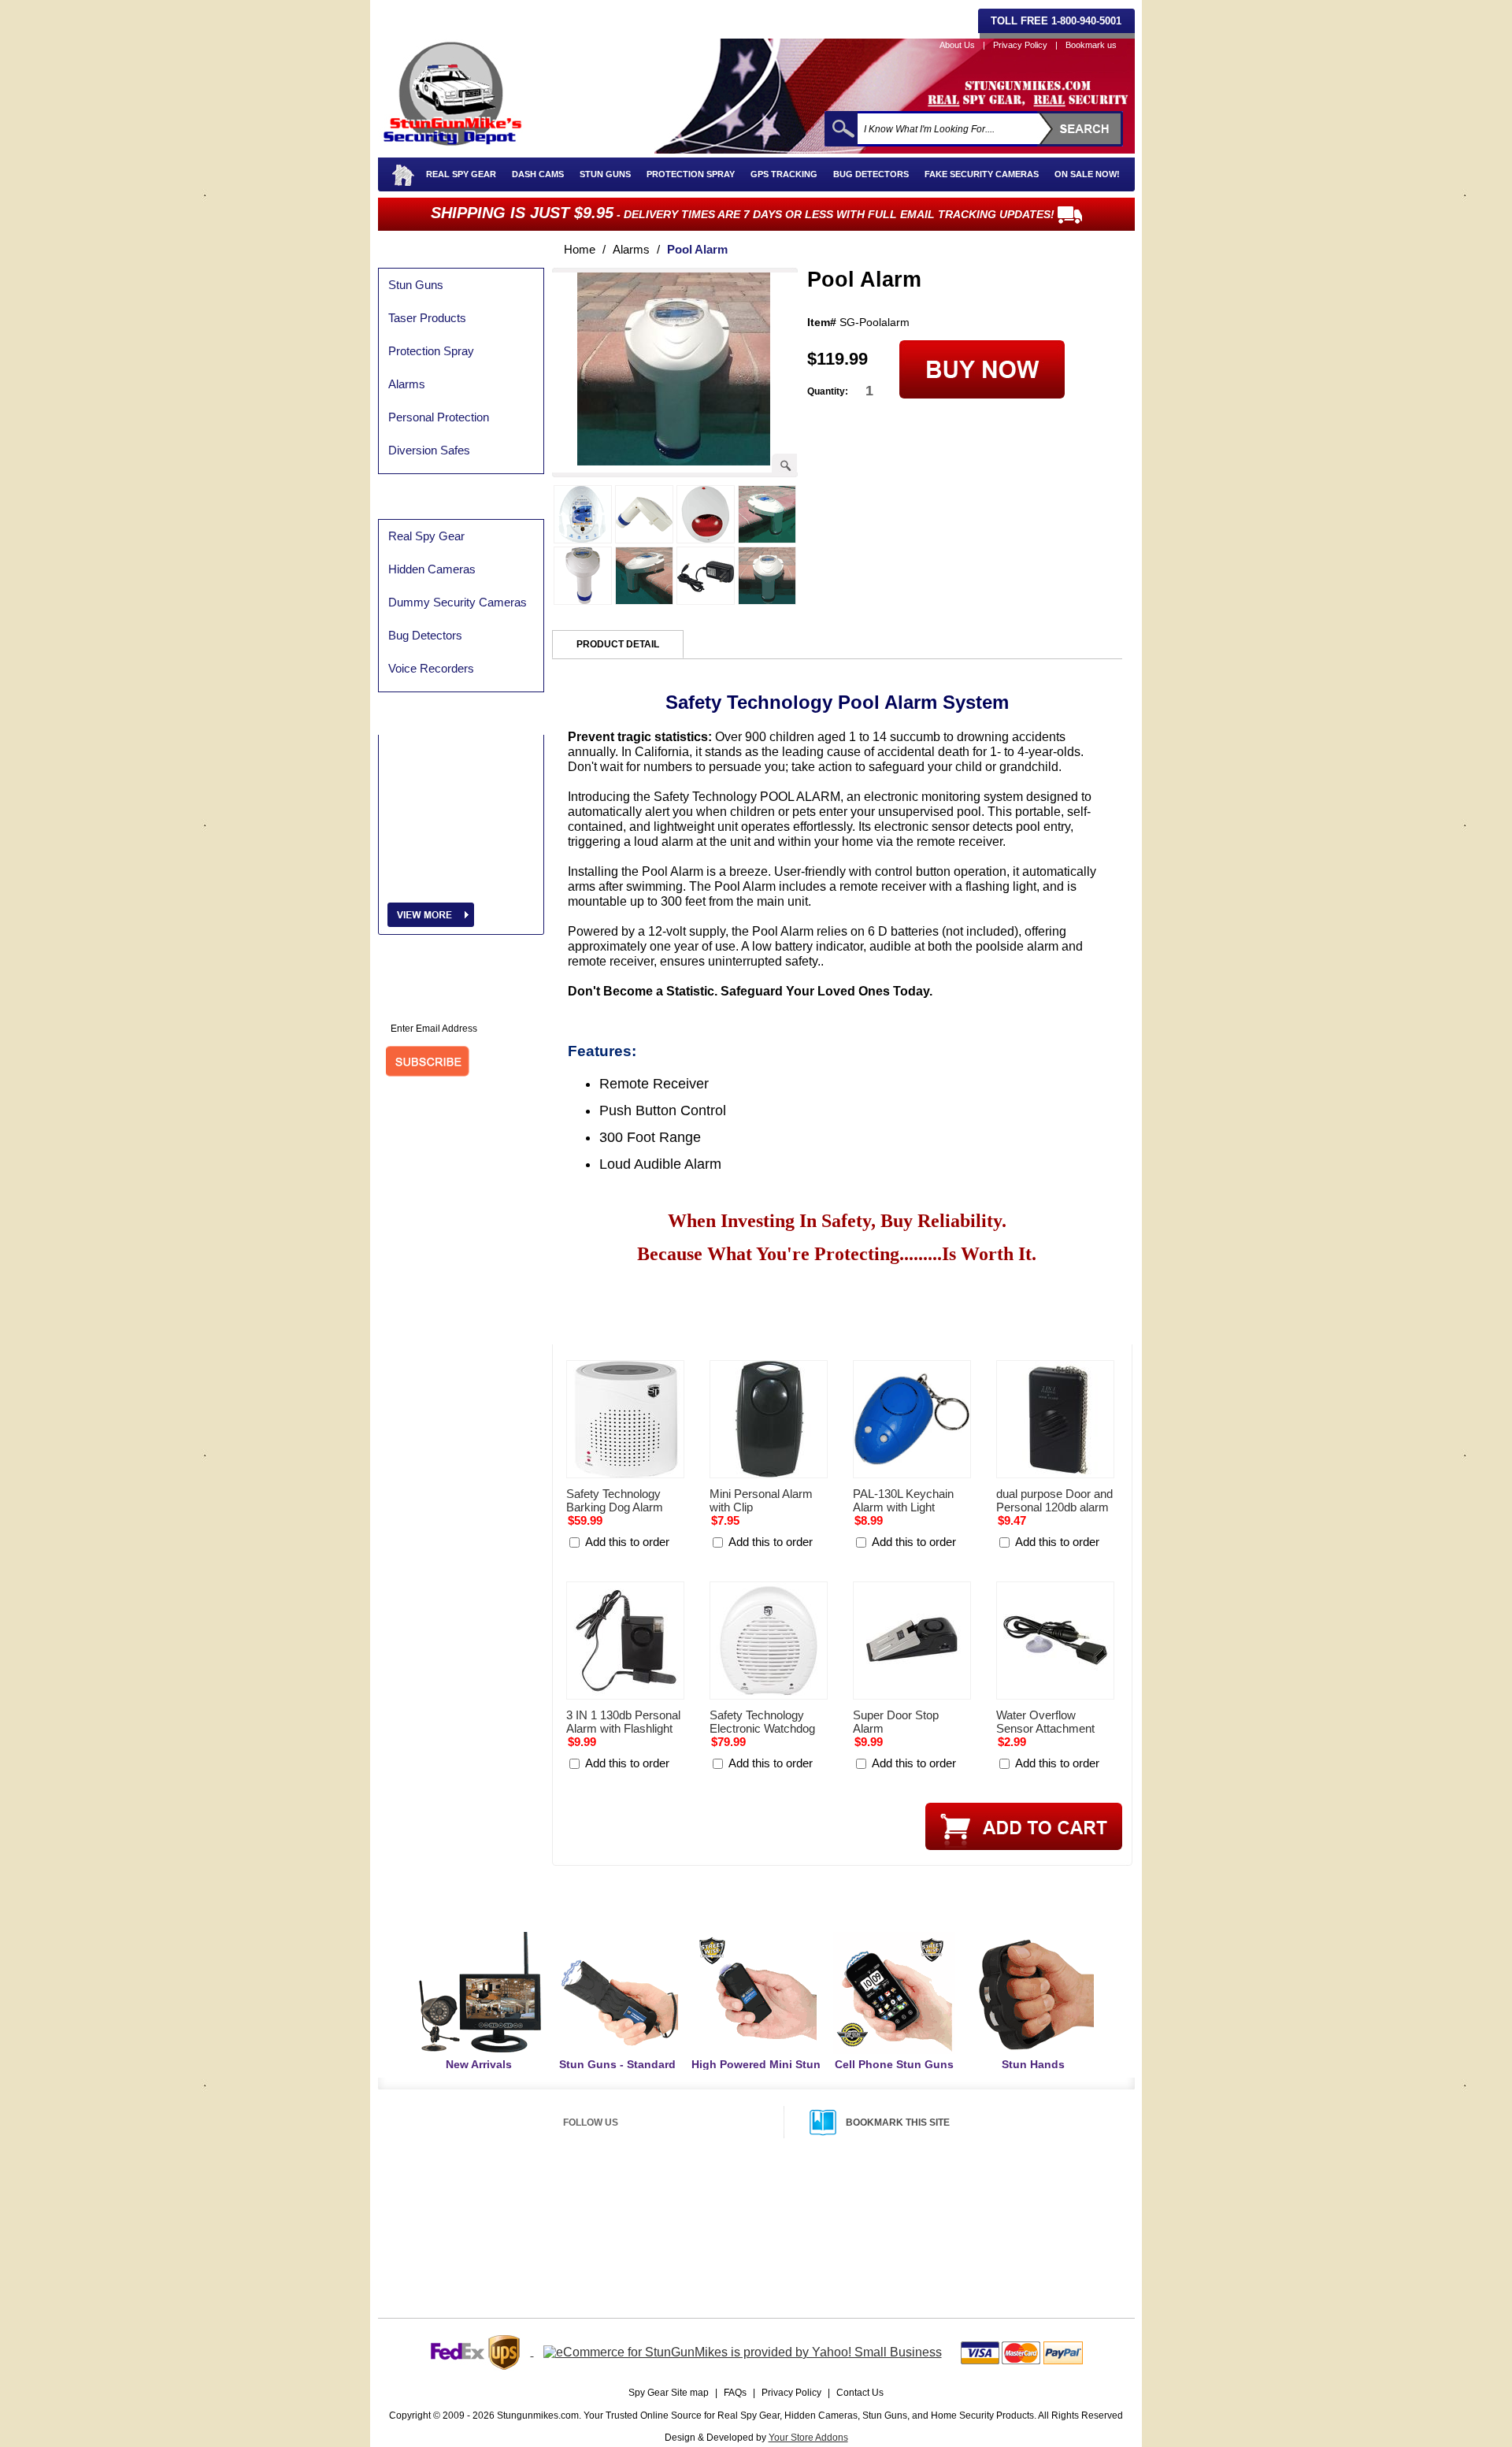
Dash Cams (538, 174)
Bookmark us (1091, 45)
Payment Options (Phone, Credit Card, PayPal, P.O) (517, 2198)
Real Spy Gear (461, 174)
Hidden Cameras (432, 569)
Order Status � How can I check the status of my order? (527, 2257)
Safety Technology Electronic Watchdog (762, 1722)
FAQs (735, 2393)
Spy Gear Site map (669, 2393)
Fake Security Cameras (982, 174)
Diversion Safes (429, 450)
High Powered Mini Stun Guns (756, 2071)
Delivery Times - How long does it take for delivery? (789, 2217)
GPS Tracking (784, 174)
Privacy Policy (1020, 45)
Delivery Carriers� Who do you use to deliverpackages (797, 2256)
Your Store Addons (808, 2438)
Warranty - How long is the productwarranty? (1010, 2237)
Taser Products (427, 318)
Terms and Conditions (965, 2256)
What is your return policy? (975, 2198)
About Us (957, 45)
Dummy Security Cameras (458, 602)
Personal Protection (439, 417)
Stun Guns (605, 174)
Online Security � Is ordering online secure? (503, 2218)
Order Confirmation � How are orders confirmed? (513, 2277)
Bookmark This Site (898, 2123)
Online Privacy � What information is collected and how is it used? (544, 2238)
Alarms (407, 384)
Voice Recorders (431, 668)
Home (580, 249)
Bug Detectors (871, 174)
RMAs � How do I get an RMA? (985, 2218)
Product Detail (618, 644)
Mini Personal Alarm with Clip (761, 1500)
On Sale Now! (1087, 174)
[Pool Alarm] (674, 461)
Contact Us (860, 2393)
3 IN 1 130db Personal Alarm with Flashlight (623, 1722)
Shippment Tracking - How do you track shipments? (790, 2236)
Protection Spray (691, 174)
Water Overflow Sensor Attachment (1045, 1722)
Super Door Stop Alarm (896, 1722)
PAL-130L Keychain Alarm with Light (903, 1500)
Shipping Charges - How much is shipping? (773, 2198)
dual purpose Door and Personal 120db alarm (1054, 1500)
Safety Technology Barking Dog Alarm (615, 1500)
